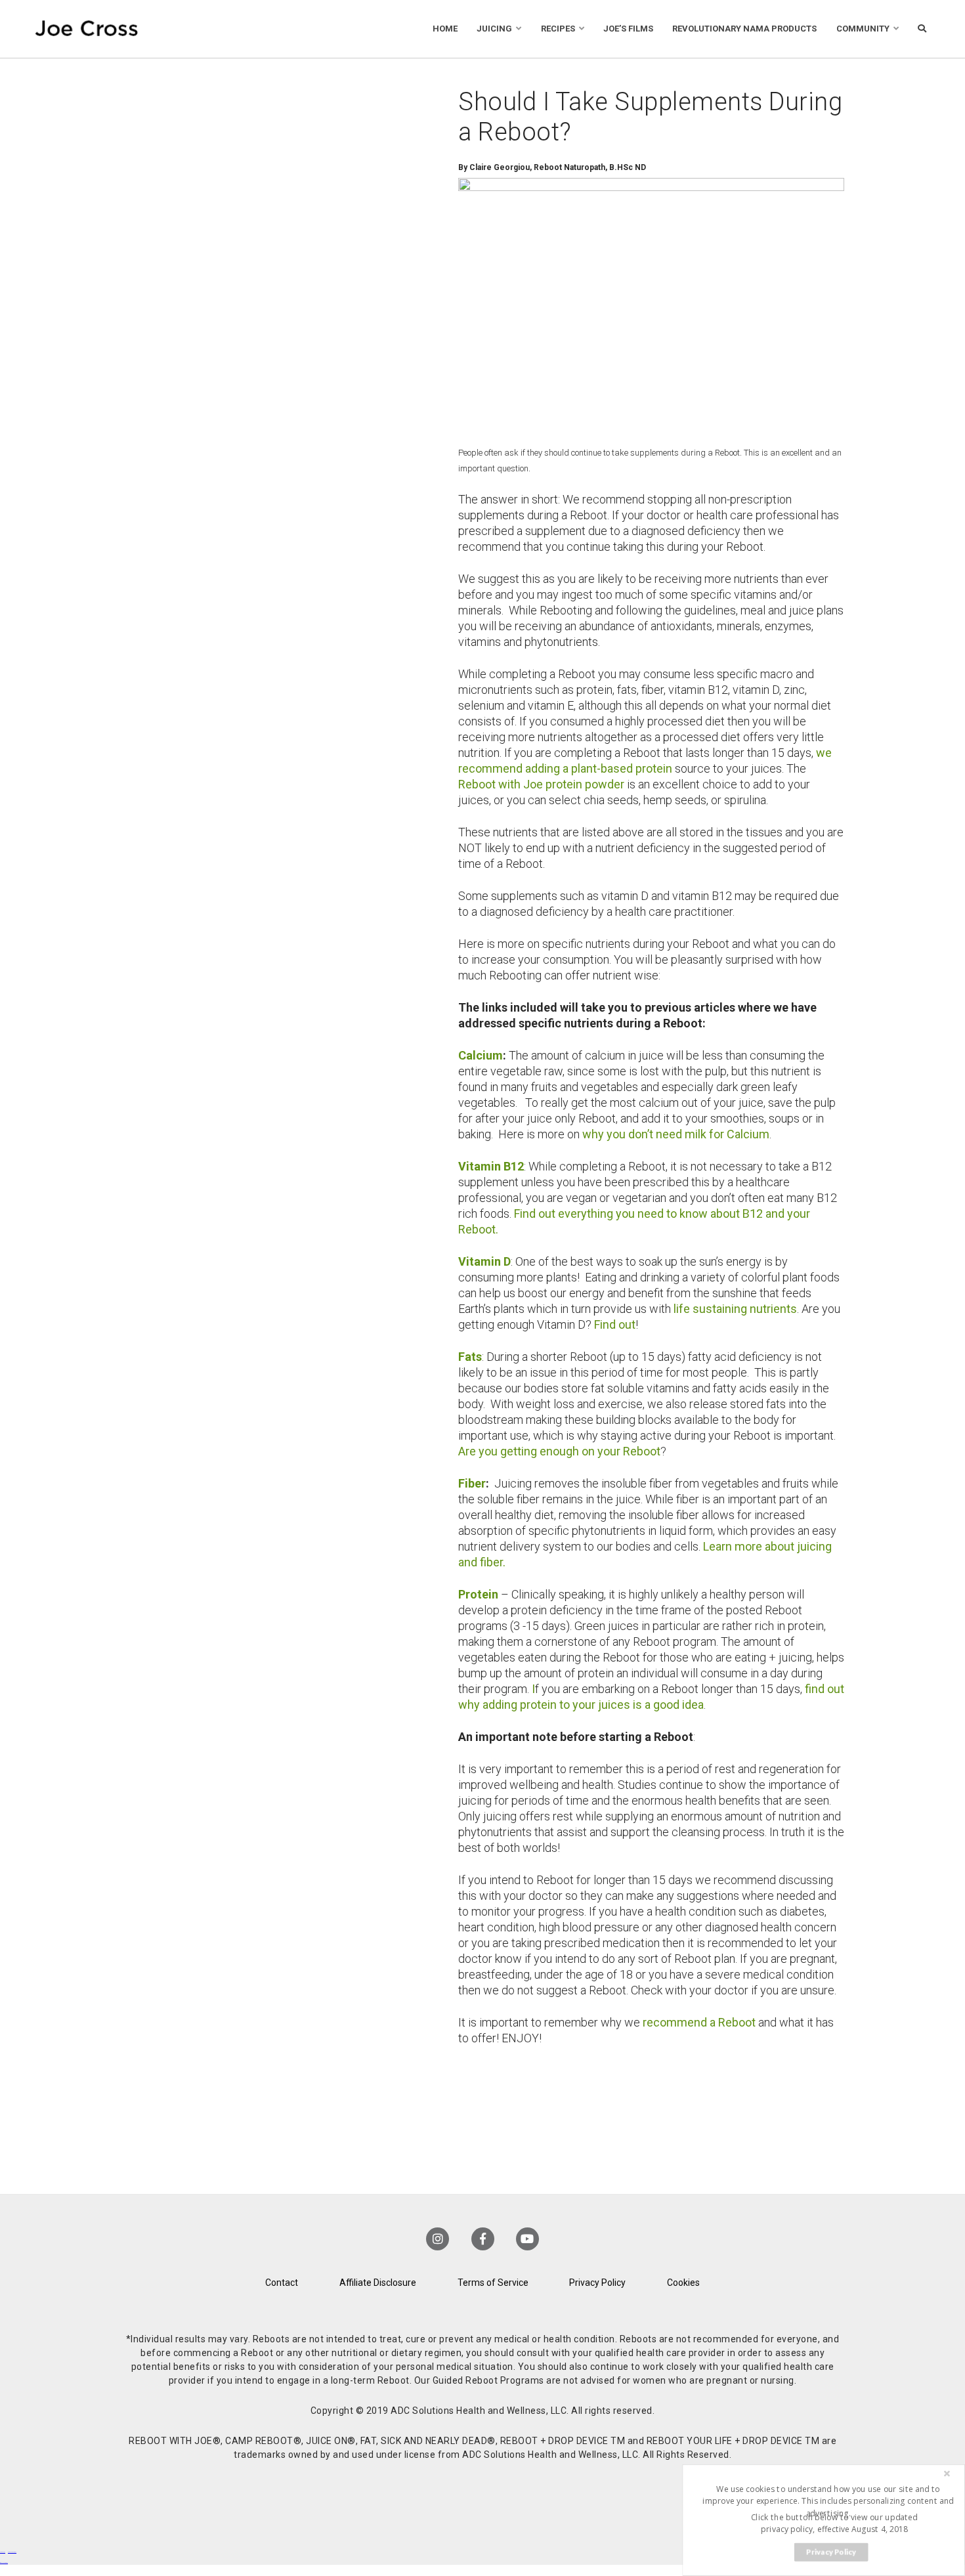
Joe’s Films (628, 29)
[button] (828, 2501)
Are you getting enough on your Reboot (559, 1451)
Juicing (494, 29)
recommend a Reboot (699, 2022)
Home (445, 29)
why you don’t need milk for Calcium (676, 1134)
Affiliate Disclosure (378, 2283)
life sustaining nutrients (735, 1309)
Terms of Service (493, 2283)
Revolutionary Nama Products (744, 29)
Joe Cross (87, 29)
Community (863, 29)
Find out (615, 1324)
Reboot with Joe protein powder (541, 784)
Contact (282, 2283)
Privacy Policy (597, 2283)
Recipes (558, 29)
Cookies (683, 2283)
